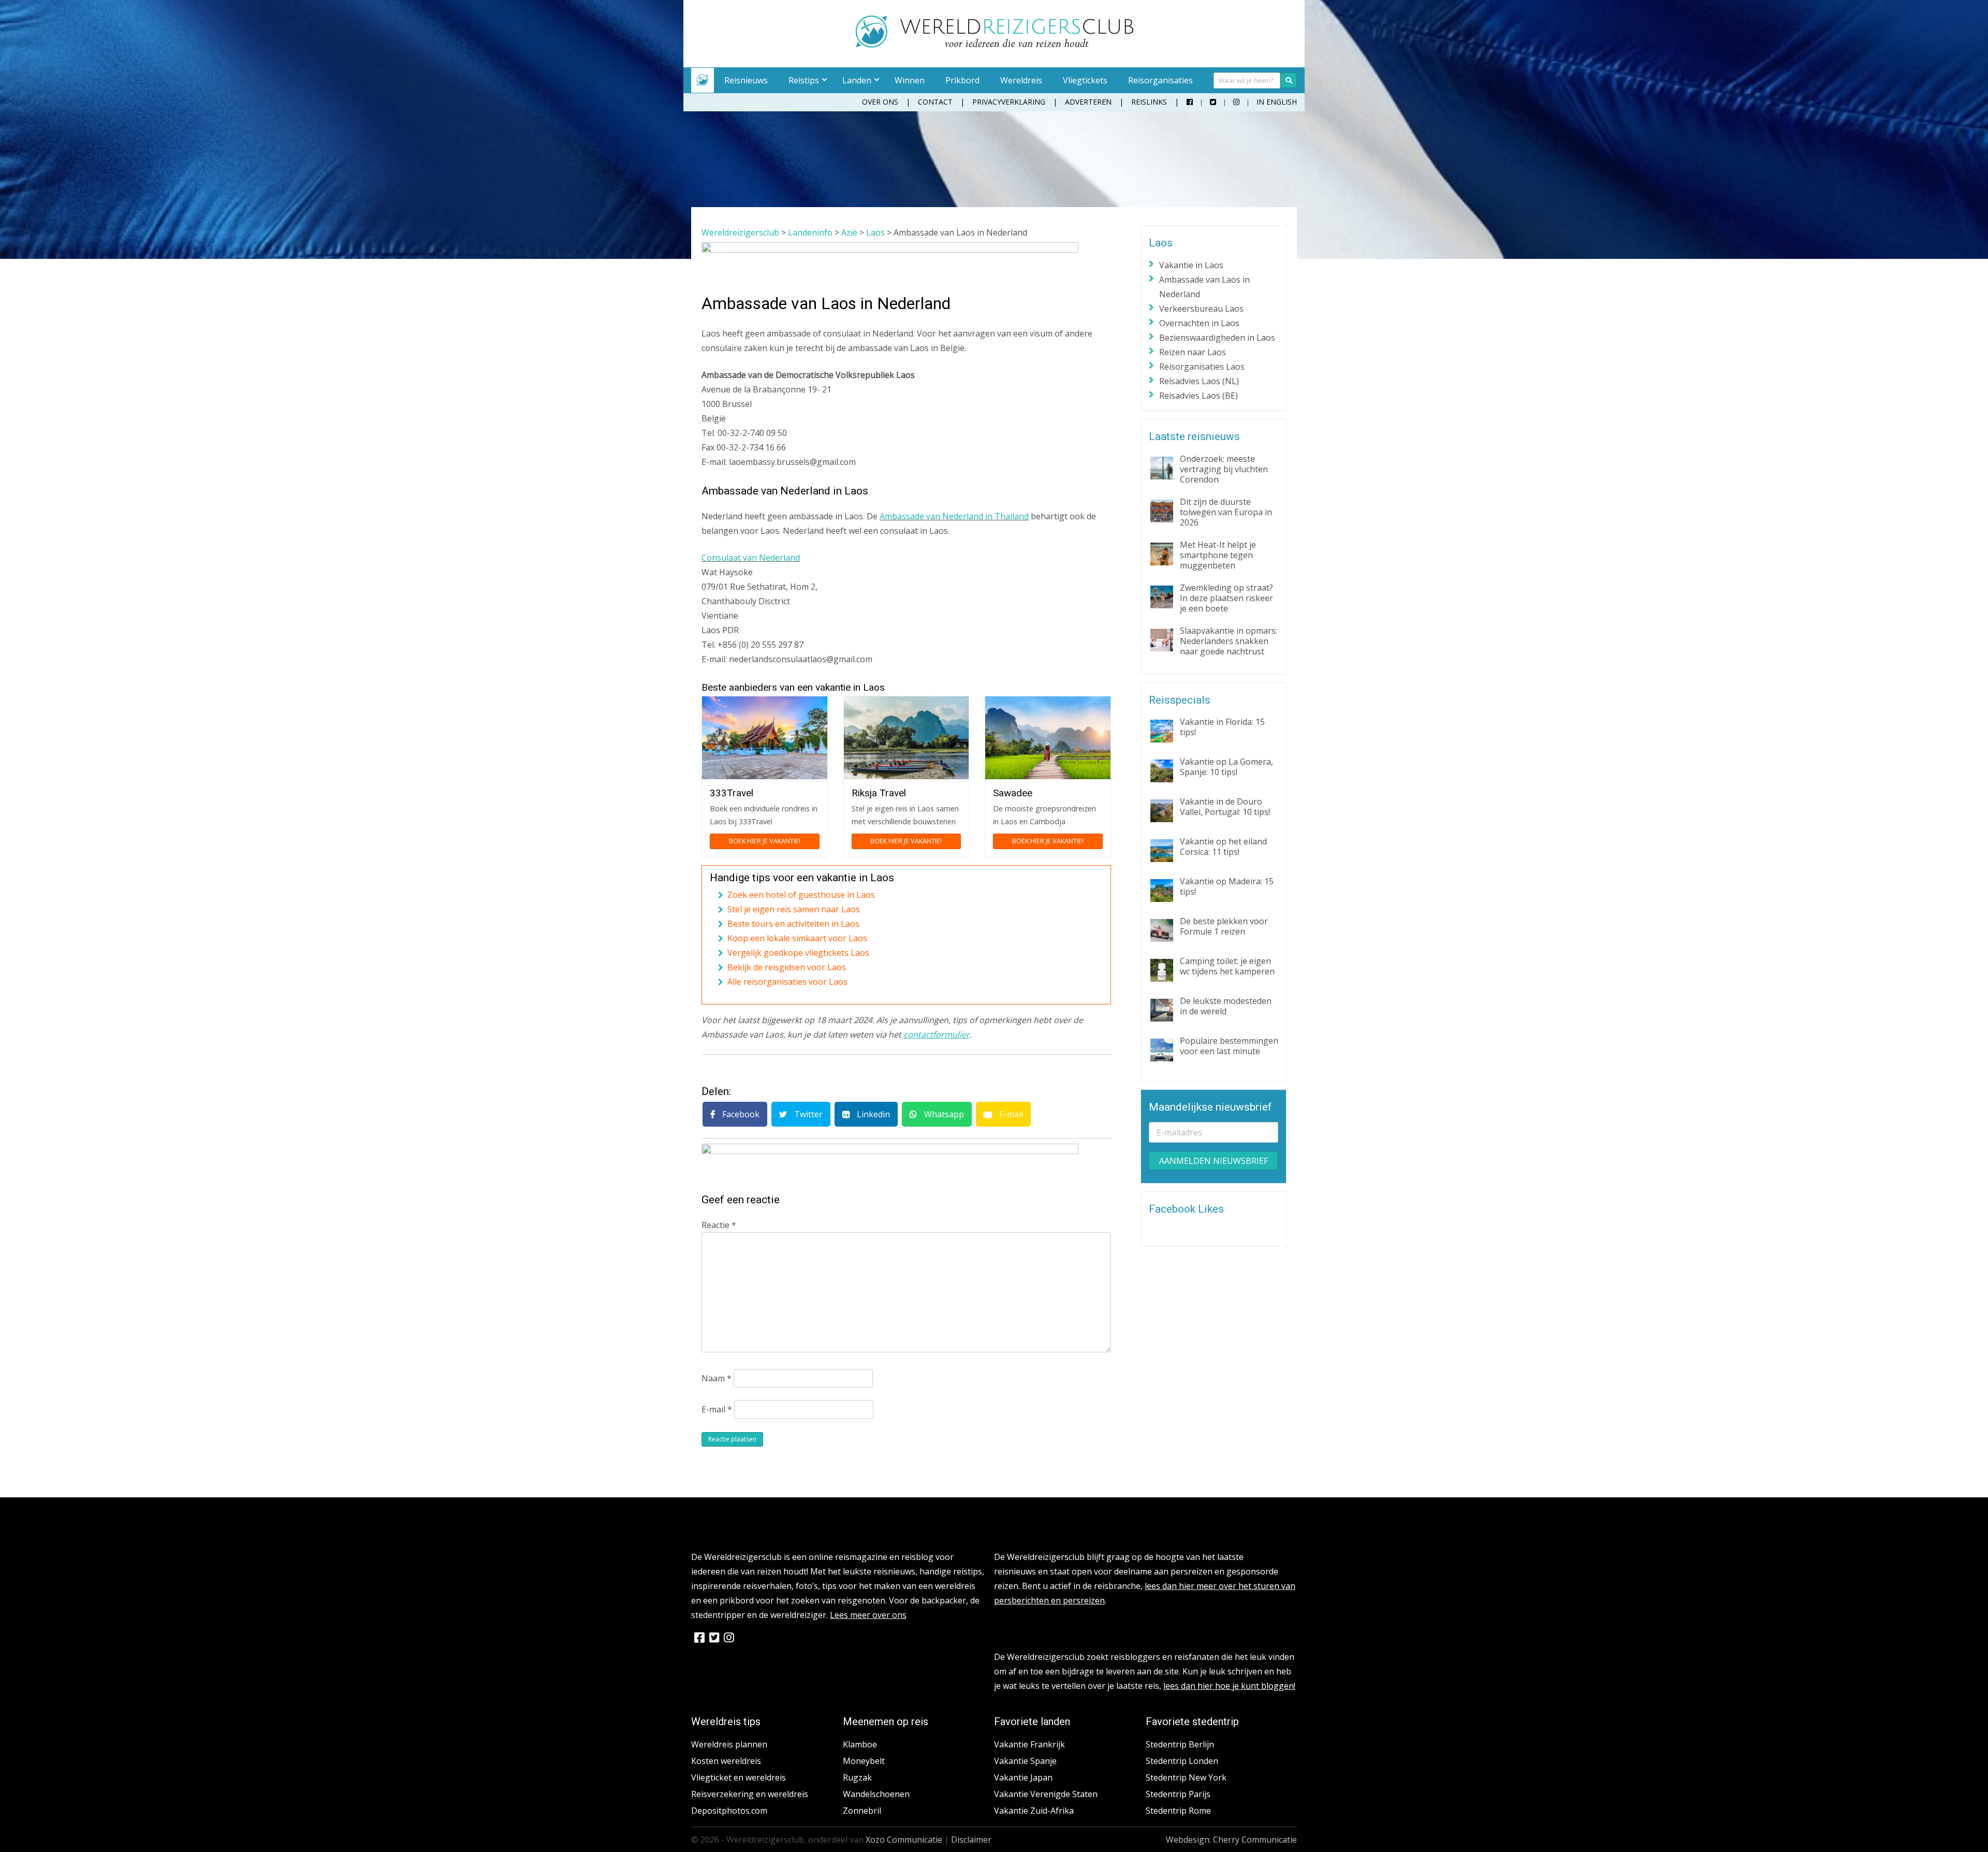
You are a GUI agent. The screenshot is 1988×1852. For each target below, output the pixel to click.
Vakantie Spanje (1025, 1761)
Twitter (807, 1114)
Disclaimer (971, 1840)
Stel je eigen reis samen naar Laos (794, 909)
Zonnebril (862, 1811)
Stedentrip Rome (1178, 1811)
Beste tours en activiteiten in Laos (793, 924)
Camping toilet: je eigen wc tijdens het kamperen (1227, 966)
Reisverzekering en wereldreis (750, 1794)
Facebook (740, 1114)
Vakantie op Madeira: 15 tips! (1227, 886)
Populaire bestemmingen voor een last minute (1229, 1046)
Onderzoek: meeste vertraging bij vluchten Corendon (1224, 469)
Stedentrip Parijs (1178, 1794)
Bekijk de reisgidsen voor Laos (787, 967)
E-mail (1010, 1114)
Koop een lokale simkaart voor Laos (797, 938)
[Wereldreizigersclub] (994, 45)
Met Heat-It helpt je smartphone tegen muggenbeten (1218, 555)
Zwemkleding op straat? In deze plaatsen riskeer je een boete (1226, 598)
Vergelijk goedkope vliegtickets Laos (798, 953)
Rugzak (857, 1777)
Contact (935, 102)
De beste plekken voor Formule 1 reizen (1224, 926)
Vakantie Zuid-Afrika (1034, 1811)
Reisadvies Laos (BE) (1198, 396)
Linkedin (872, 1114)
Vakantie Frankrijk (1029, 1744)
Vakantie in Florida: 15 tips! (1222, 727)
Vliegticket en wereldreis (739, 1777)
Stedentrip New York (1186, 1777)
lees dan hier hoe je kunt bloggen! (1229, 1686)
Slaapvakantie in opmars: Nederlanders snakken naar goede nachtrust (1229, 641)
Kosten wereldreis (726, 1761)
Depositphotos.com (729, 1811)
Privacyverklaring (1009, 102)
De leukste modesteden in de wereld (1226, 1006)
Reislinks (1149, 102)
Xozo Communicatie (904, 1840)
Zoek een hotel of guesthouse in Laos (801, 895)
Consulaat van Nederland (751, 558)
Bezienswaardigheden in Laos (1217, 338)
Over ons (880, 102)
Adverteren (1088, 102)
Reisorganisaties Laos (1202, 367)
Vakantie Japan (1023, 1777)
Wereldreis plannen (729, 1744)
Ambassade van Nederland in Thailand (954, 516)
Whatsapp (943, 1114)
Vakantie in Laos (1191, 265)
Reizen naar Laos (1193, 352)
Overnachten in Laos (1199, 323)
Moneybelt (864, 1761)
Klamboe (860, 1744)
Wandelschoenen (876, 1794)
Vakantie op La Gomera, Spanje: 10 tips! (1226, 767)
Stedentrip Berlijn (1180, 1744)
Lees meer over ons (868, 1615)
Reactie (719, 1225)
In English (1277, 102)
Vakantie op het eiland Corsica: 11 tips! (1223, 847)
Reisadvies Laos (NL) (1199, 381)
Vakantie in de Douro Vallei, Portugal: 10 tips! (1225, 807)
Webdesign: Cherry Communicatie (1231, 1840)
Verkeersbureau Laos (1201, 309)
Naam (717, 1378)
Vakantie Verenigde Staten (1046, 1794)
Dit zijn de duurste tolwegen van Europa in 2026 (1226, 512)
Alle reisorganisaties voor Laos (787, 982)
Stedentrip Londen (1182, 1761)
